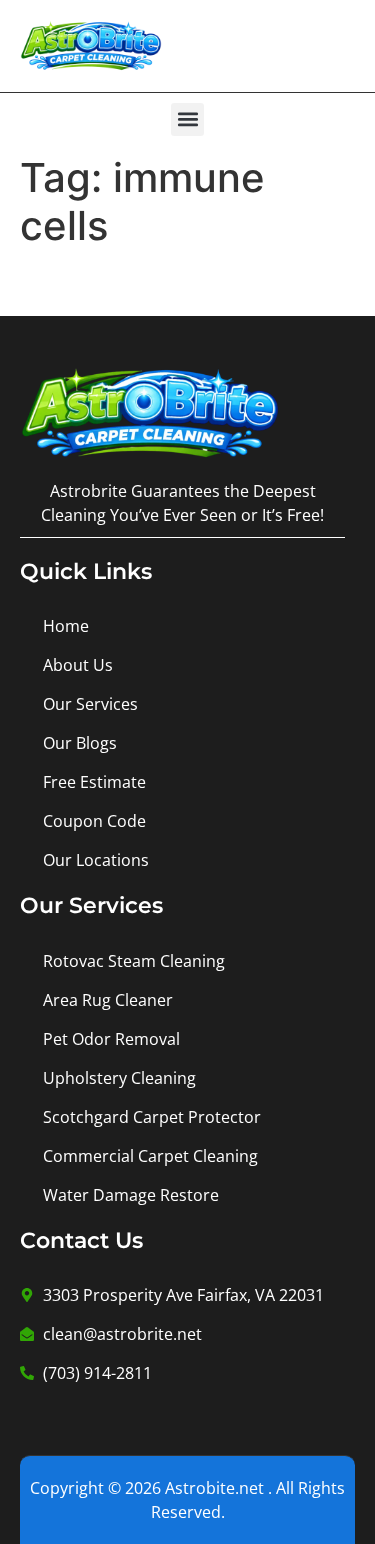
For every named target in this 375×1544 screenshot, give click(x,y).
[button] (187, 119)
